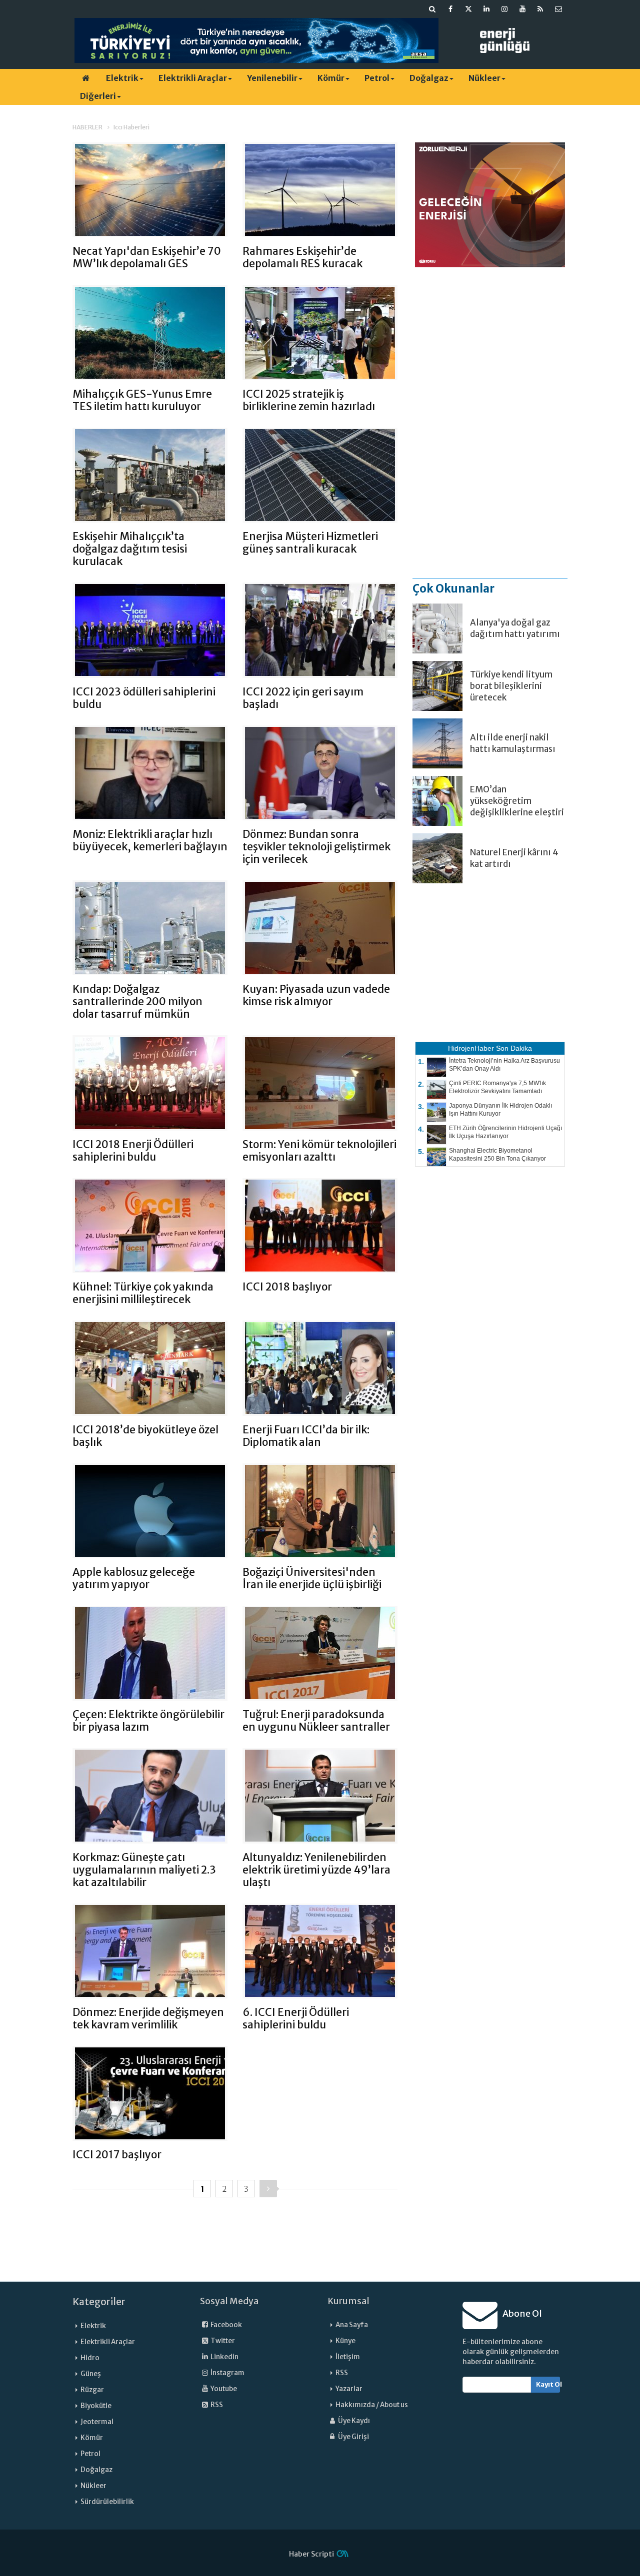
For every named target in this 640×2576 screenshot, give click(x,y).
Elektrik (122, 78)
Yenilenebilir (272, 78)
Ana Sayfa (352, 2325)
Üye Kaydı (353, 2421)
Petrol (377, 78)
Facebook (226, 2325)
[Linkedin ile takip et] (486, 9)
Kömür (331, 78)
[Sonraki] (268, 2189)
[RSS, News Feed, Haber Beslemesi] (540, 9)
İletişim (348, 2357)
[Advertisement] (490, 422)
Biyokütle (96, 2406)
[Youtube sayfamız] (522, 9)
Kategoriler (99, 2302)
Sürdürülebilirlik (107, 2502)
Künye (345, 2341)
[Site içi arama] (432, 9)
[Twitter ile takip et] (468, 9)
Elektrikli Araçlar (193, 78)
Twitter (222, 2341)
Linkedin (224, 2357)
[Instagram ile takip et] (504, 9)
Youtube (223, 2389)
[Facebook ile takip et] (450, 9)
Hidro (90, 2358)
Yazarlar (349, 2389)
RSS (216, 2405)
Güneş (91, 2374)
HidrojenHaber (471, 1048)
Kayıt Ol (548, 2384)
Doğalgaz (429, 78)
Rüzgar (92, 2390)
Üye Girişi (353, 2437)
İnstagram (227, 2373)
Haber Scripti (311, 2554)
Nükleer (484, 78)
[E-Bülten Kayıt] (558, 9)
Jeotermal (97, 2422)
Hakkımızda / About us (372, 2405)
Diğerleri (98, 96)
